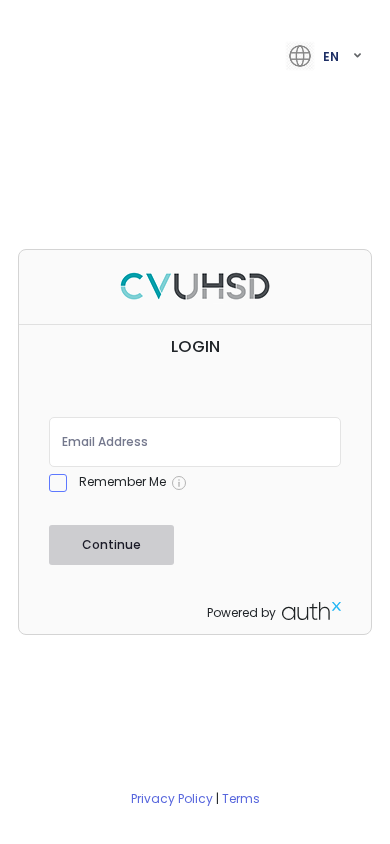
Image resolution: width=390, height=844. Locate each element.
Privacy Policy (172, 798)
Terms (241, 798)
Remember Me (122, 481)
